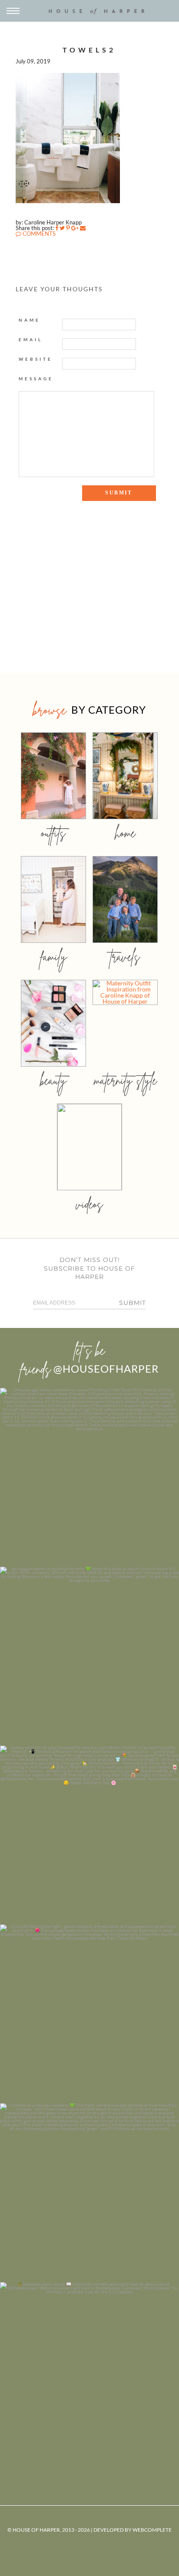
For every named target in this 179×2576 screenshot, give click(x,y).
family (54, 957)
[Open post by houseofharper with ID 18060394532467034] (89, 1656)
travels (125, 957)
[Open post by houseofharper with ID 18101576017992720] (89, 2193)
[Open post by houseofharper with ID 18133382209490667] (89, 1835)
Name (30, 320)
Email (31, 339)
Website (36, 359)
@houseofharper (106, 1369)
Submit (133, 1303)
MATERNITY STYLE (125, 1080)
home (125, 833)
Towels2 (89, 50)
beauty (53, 1080)
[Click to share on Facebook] (57, 228)
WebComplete (152, 2530)
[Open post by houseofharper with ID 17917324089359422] (89, 2014)
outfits (53, 833)
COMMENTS (38, 234)
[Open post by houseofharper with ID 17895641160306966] (89, 2372)
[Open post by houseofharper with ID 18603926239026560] (89, 1477)
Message (36, 379)
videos (89, 1204)
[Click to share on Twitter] (62, 228)
